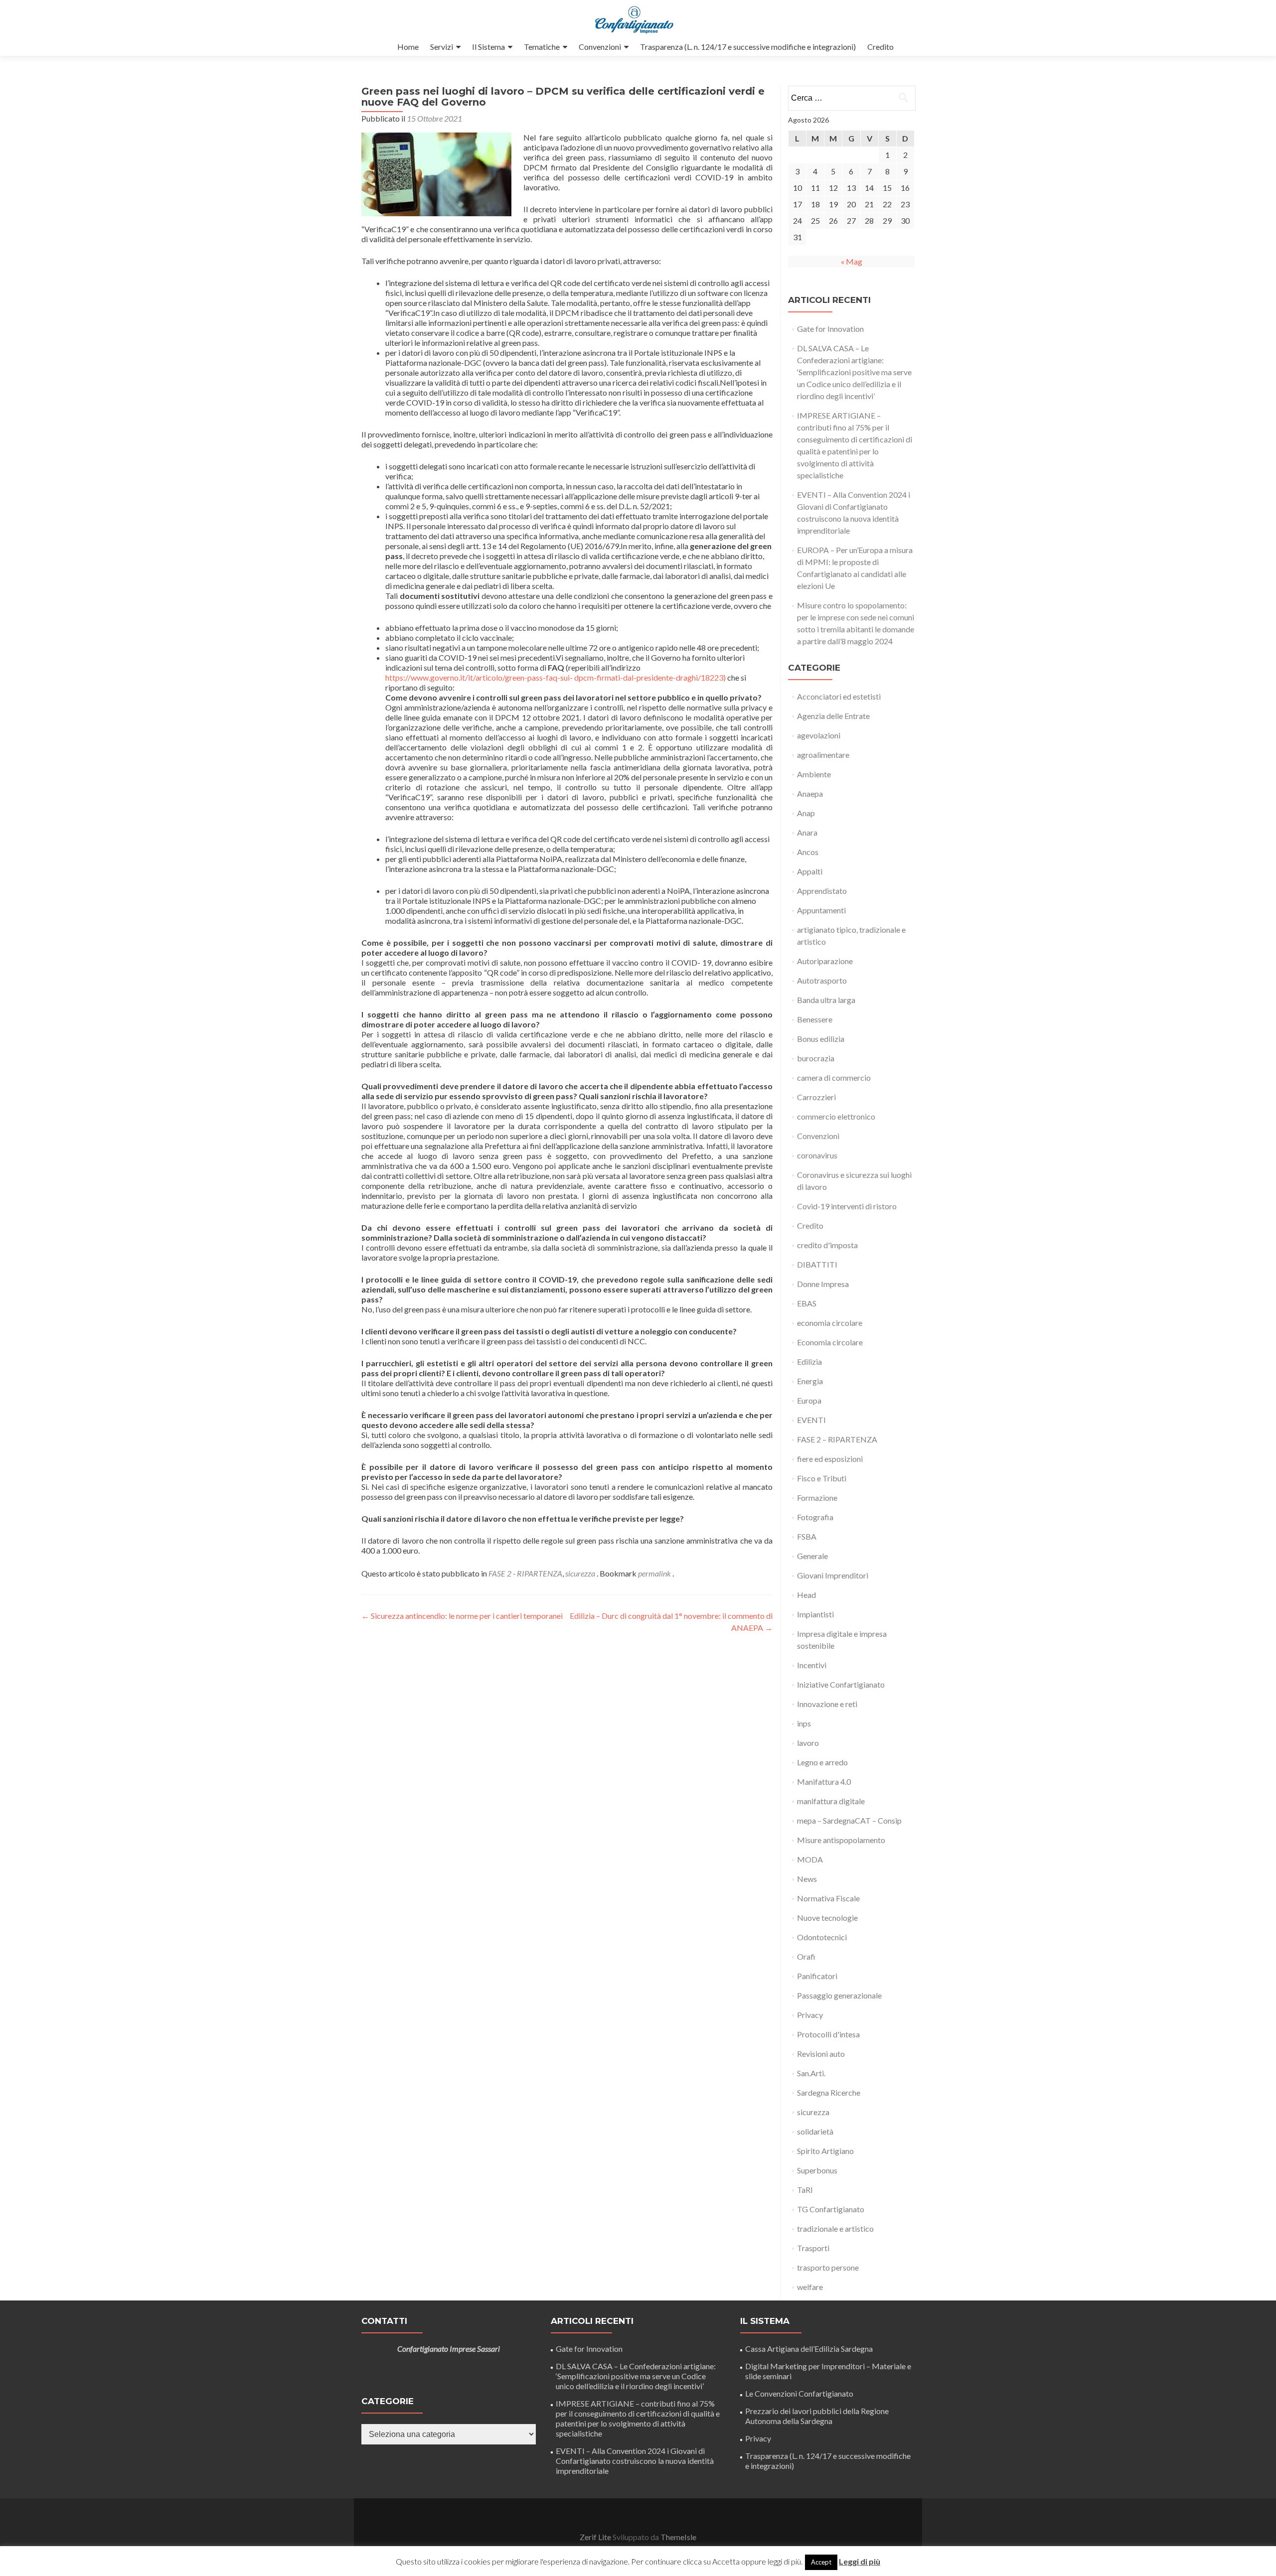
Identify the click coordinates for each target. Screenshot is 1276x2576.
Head (806, 1595)
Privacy (810, 2015)
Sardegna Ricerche (829, 2092)
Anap (806, 813)
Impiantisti (815, 1614)
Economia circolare (830, 1342)
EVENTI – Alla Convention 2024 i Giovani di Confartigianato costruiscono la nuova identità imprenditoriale (635, 2461)
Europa (809, 1400)
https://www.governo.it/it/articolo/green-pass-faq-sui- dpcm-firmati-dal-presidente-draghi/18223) (556, 677)
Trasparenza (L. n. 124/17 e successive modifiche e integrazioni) (748, 47)
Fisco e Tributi (822, 1478)
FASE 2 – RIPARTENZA (837, 1439)
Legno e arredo (822, 1762)
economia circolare (830, 1323)
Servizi (442, 47)
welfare (810, 2287)
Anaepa (810, 793)
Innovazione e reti (827, 1704)
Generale (812, 1556)
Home (408, 47)
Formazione (817, 1498)
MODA (810, 1859)
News (807, 1879)
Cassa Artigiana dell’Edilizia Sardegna (809, 2349)
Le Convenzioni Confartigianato (799, 2393)
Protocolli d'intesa (828, 2034)
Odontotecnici (822, 1937)
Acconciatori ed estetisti (839, 696)
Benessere (815, 1019)
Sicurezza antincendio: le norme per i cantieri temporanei (462, 1616)
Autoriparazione (825, 961)
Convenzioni (600, 47)
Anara (807, 832)
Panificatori (817, 1976)
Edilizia (809, 1361)
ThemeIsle (678, 2537)
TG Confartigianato (831, 2209)
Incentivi (812, 1665)
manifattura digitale (831, 1801)
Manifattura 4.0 (824, 1782)
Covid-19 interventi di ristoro (847, 1206)
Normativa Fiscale (828, 1898)
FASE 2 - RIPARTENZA (525, 1573)
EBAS (807, 1303)
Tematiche (542, 47)
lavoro (808, 1743)
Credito (880, 47)
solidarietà (815, 2131)
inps (804, 1723)
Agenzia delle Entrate (833, 716)
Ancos (808, 852)
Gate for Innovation (830, 329)
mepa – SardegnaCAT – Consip (849, 1820)
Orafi (806, 1956)
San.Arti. (811, 2073)
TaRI (805, 2190)
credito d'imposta (827, 1245)
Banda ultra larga (826, 1000)
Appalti (810, 871)
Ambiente (814, 774)
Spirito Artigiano (825, 2151)
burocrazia (816, 1058)
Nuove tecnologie (827, 1918)
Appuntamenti (821, 910)
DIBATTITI (817, 1264)
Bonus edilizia (821, 1039)
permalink (655, 1573)
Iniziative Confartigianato (841, 1684)
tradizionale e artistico (835, 2228)
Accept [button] (821, 2562)
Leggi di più (860, 2561)
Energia (810, 1381)
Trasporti (813, 2248)
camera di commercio (834, 1077)
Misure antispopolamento (841, 1840)
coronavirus (817, 1155)
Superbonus (817, 2170)
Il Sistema (488, 47)
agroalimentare (823, 755)
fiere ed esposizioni (830, 1459)
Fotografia (815, 1517)
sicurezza (580, 1573)
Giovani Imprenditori (833, 1575)
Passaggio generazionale (839, 1995)
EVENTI (811, 1420)
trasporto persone (828, 2267)
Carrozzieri (816, 1097)
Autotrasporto (822, 980)
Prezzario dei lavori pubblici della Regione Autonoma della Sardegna (817, 2416)
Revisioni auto (821, 2054)
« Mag (852, 261)
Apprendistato (822, 891)
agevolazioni (819, 735)
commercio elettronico (836, 1116)
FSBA (807, 1536)
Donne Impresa (823, 1284)
